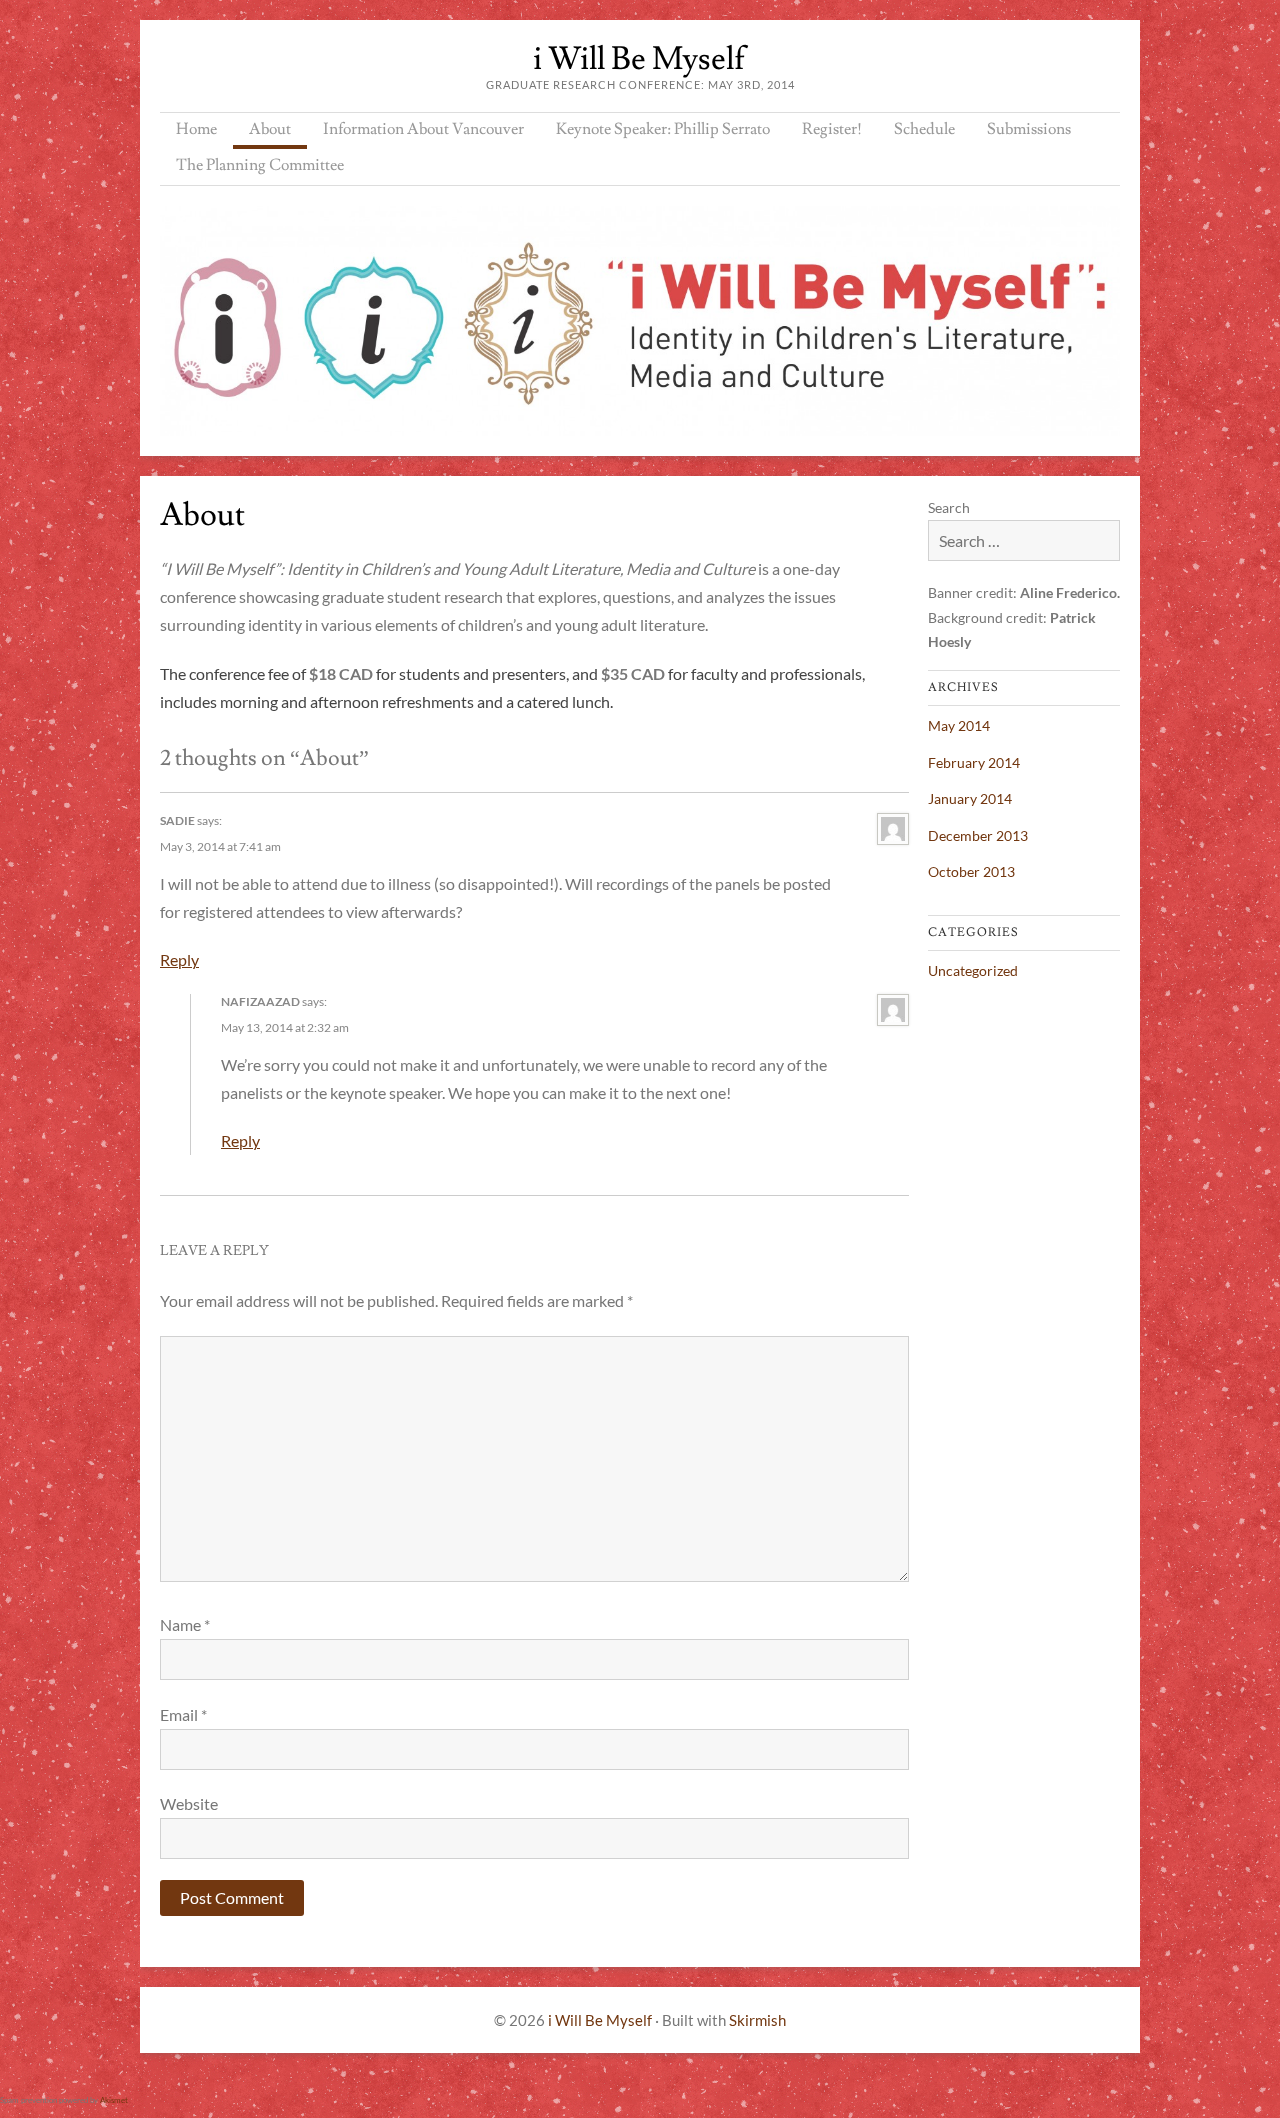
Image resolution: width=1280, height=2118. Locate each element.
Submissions (1029, 129)
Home (196, 129)
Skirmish (757, 2020)
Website (189, 1803)
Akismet (114, 2100)
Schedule (924, 129)
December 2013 (978, 835)
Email (183, 1714)
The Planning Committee (260, 165)
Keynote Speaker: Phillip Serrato (663, 129)
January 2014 (970, 798)
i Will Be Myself (640, 59)
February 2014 (974, 762)
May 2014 (959, 725)
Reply (179, 959)
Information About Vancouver (423, 129)
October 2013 (971, 871)
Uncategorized (973, 970)
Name (185, 1624)
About (270, 129)
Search (949, 507)
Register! (832, 129)
